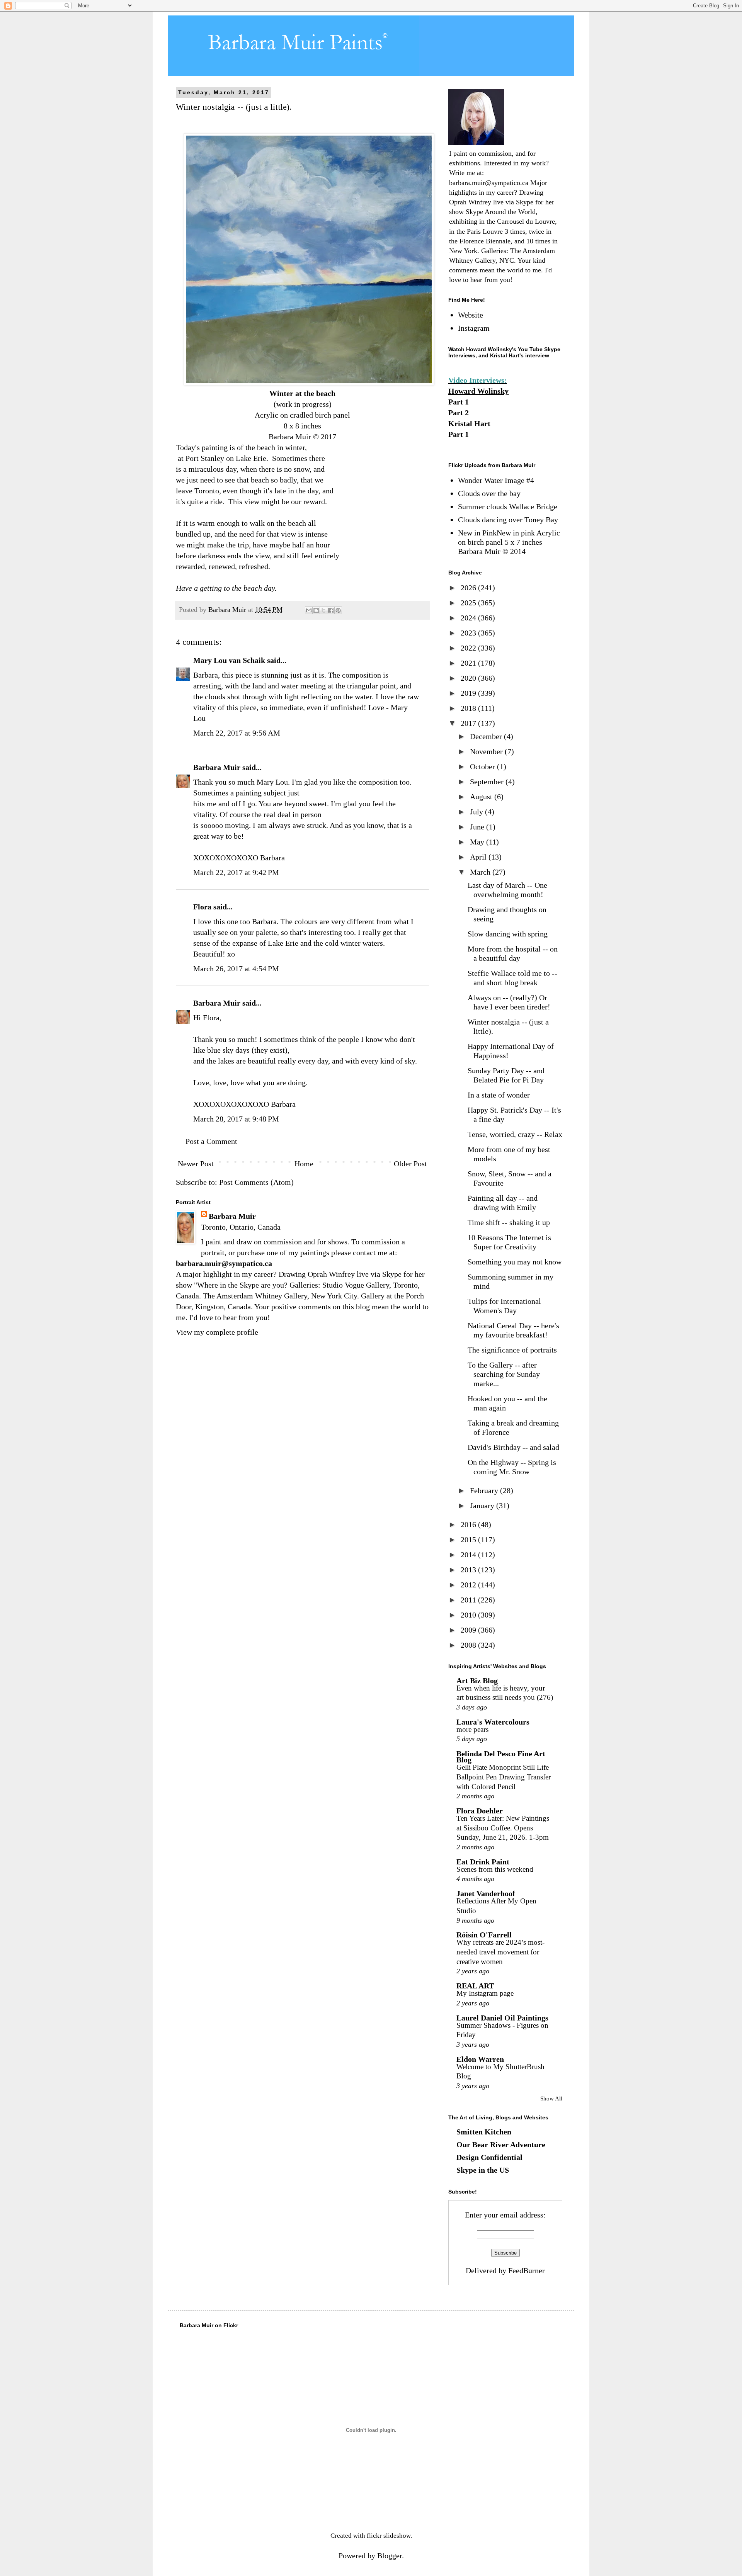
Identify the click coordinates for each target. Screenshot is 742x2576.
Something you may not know (515, 1262)
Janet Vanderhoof (486, 1893)
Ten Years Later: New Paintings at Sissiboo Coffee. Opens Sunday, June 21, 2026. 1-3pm (503, 1828)
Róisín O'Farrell (484, 1935)
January (483, 1505)
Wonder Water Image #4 (496, 480)
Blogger (390, 2556)
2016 (469, 1524)
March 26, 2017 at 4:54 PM (236, 969)
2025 (469, 603)
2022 (469, 648)
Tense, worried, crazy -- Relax (515, 1134)
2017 (469, 723)
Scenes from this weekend (495, 1869)
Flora (202, 907)
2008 (469, 1645)
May (478, 842)
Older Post (410, 1164)
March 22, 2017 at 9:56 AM (237, 733)
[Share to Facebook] (331, 610)
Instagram (474, 328)
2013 (469, 1570)
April (479, 857)
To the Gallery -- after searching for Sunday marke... (504, 1374)
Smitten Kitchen (484, 2132)
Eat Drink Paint (483, 1862)
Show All (551, 2099)
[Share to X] (323, 610)
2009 (469, 1630)
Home (304, 1164)
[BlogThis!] (316, 610)
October (483, 766)
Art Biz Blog (477, 1681)
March (481, 872)
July (477, 812)
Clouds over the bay (489, 493)
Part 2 (459, 413)
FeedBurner (527, 2270)
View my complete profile (217, 1332)
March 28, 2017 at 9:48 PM (236, 1119)
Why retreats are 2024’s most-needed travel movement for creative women (500, 1952)
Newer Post (196, 1164)
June (478, 827)
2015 (469, 1539)
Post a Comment (211, 1141)
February (485, 1490)
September (488, 782)
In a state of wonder (499, 1095)
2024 (469, 618)
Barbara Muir (217, 767)
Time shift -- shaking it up (509, 1222)
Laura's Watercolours (493, 1722)
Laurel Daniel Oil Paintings (502, 2018)
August (482, 797)
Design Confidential (489, 2157)
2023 (469, 633)
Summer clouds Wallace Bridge (508, 506)
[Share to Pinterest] (338, 610)
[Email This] (309, 610)
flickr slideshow (389, 2536)
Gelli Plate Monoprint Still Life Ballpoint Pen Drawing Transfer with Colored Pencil (504, 1777)
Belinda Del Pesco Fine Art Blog (501, 1757)
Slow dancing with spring (508, 934)
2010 (469, 1615)
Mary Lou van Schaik (229, 660)
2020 (469, 678)
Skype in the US (483, 2170)
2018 (469, 708)
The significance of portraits (512, 1350)
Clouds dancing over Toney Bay (508, 520)
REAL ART (475, 1986)
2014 (469, 1555)
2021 (469, 663)
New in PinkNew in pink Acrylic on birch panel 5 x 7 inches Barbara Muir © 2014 (509, 542)
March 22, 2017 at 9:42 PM (236, 872)
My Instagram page (485, 1993)
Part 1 (459, 402)
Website (471, 315)
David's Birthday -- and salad (513, 1447)
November (487, 751)
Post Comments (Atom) (256, 1182)
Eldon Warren (480, 2059)
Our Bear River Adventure (501, 2144)
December (487, 736)
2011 (469, 1600)
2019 (469, 693)
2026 (469, 588)
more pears (472, 1729)
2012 (469, 1585)
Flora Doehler (480, 1811)
